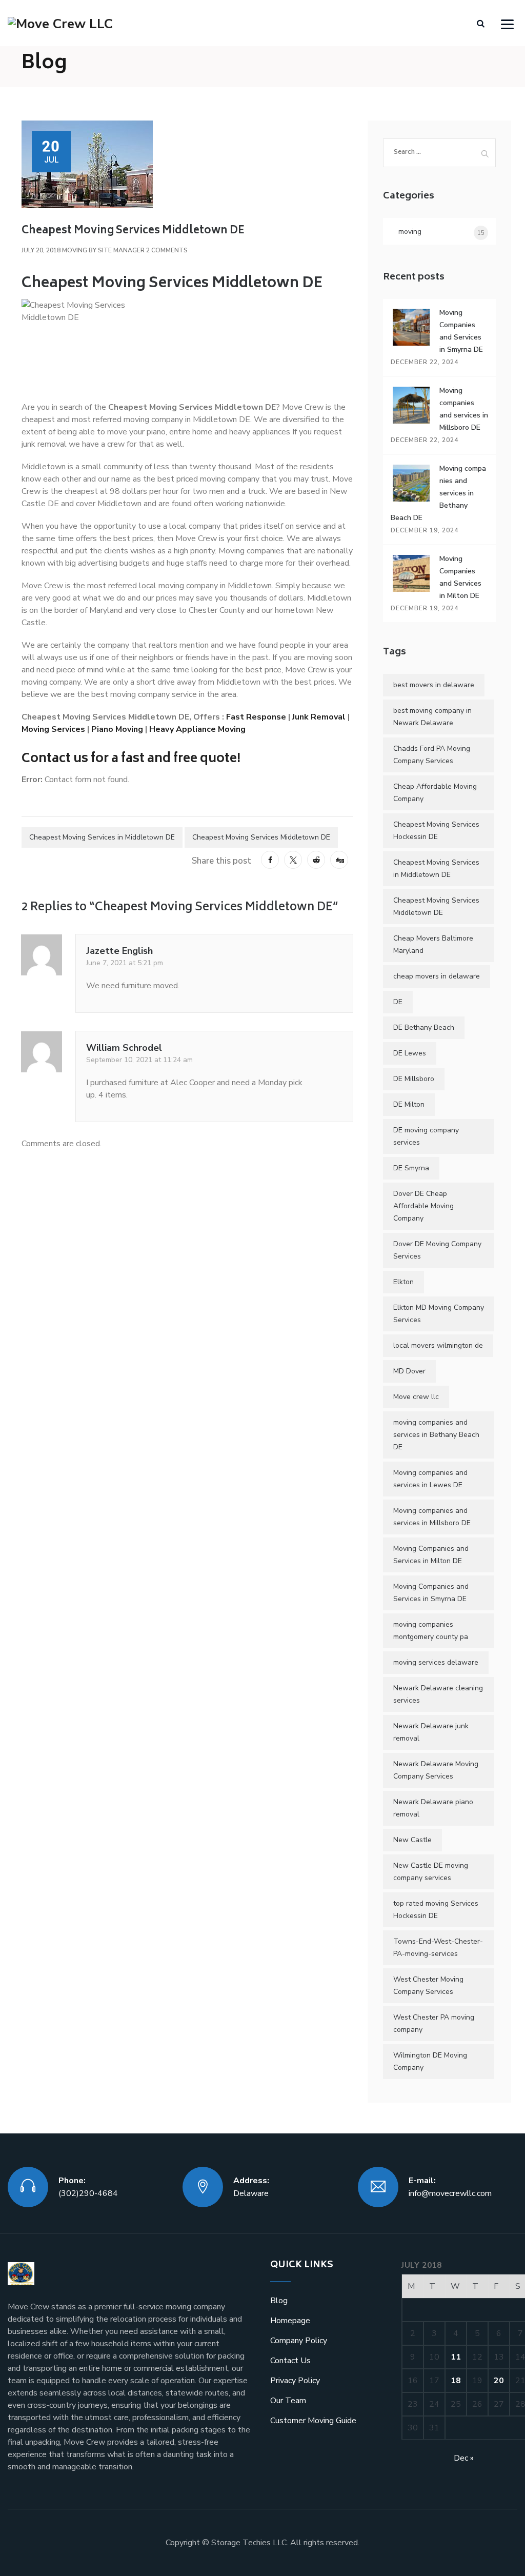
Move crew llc (416, 1397)
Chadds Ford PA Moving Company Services (432, 755)
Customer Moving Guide (313, 2421)
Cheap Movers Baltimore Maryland (433, 944)
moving (75, 250)
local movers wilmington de (438, 1345)
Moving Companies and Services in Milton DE (431, 1555)
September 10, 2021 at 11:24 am (139, 1060)
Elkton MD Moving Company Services (439, 1314)
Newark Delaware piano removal (433, 1808)
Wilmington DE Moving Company (430, 2061)
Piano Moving (117, 729)
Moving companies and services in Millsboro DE (432, 1517)
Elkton (403, 1282)
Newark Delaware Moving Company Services (436, 1770)
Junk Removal (319, 717)
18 (456, 2381)
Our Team (288, 2401)
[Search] (481, 24)
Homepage (290, 2321)
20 (499, 2381)
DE (398, 1002)
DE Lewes (410, 1053)
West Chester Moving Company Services (428, 1985)
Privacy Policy (295, 2381)
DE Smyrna (411, 1168)
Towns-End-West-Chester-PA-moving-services (438, 1948)
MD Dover (409, 1371)
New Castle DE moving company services (431, 1872)
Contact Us (290, 2361)
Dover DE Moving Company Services (437, 1250)
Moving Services (53, 729)
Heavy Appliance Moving (198, 729)
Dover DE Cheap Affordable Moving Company (423, 1206)
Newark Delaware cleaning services (438, 1694)
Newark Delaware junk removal (431, 1732)
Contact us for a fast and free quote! (131, 759)
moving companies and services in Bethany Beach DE (436, 1435)
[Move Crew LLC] (60, 23)
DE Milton (409, 1104)
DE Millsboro (414, 1079)
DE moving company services (426, 1136)
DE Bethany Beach (424, 1027)
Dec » (464, 2458)
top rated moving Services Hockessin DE (436, 1910)
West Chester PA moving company (434, 2023)
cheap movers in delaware (437, 976)
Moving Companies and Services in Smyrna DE (431, 1593)
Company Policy (299, 2341)
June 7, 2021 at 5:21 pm (125, 963)
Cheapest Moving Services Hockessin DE (436, 831)
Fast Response (256, 717)
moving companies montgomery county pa (431, 1631)
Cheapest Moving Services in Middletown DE (102, 837)
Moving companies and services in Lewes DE (430, 1479)
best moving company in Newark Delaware (432, 717)
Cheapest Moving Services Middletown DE (261, 837)
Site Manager (121, 250)
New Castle (412, 1840)
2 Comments (167, 250)
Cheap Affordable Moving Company (435, 793)
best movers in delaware (434, 685)
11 (456, 2357)
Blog (279, 2301)
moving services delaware (436, 1662)
